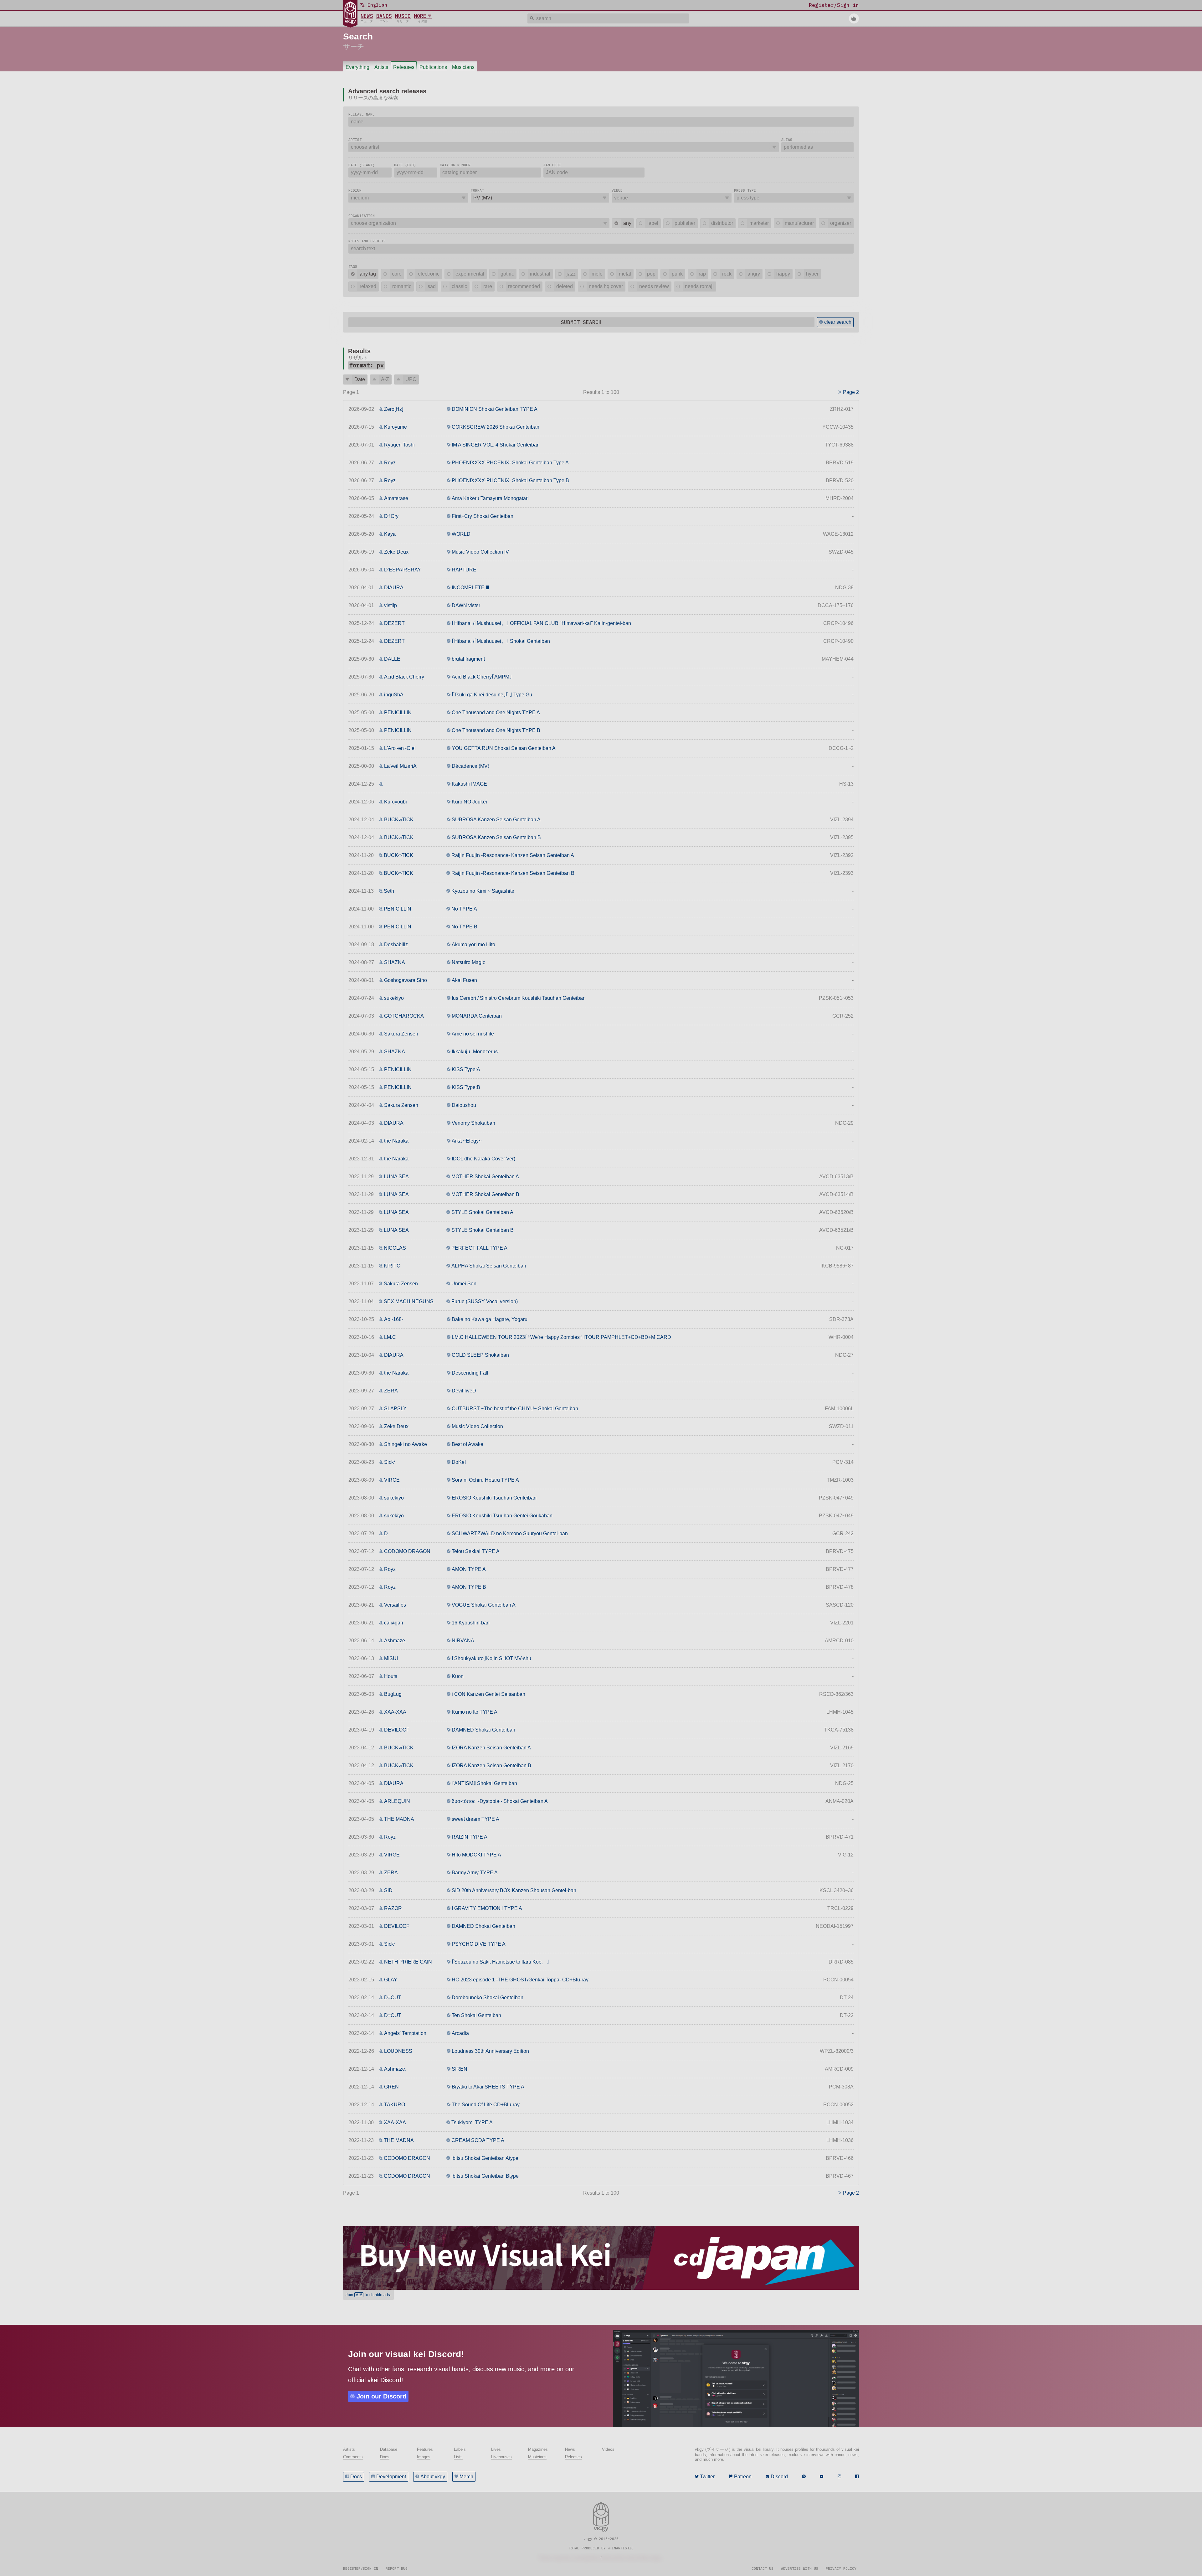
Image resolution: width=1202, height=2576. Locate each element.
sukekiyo (394, 998)
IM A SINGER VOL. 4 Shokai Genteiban (496, 445)
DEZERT (394, 623)
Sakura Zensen (401, 1034)
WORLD (461, 534)
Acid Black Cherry (404, 677)
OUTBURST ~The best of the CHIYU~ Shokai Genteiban (515, 1409)
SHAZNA (395, 962)
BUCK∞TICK (399, 820)
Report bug (397, 2568)
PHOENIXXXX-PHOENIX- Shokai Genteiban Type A (510, 463)
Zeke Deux (396, 552)
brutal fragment (468, 659)
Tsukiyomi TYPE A (472, 2122)
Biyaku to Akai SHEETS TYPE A (488, 2087)
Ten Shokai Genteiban (476, 2015)
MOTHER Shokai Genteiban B (485, 1194)
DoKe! (459, 1462)
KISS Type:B (466, 1087)
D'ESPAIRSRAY (403, 570)
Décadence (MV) (470, 766)
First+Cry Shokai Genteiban (483, 516)
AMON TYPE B (469, 1587)
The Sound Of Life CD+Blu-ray (486, 2105)
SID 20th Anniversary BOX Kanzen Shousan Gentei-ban (514, 1890)
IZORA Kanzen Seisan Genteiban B (491, 1766)
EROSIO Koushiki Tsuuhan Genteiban (494, 1498)
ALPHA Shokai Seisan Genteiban (489, 1266)
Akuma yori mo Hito (473, 945)
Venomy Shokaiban (473, 1123)
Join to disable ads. (368, 2295)
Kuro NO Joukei (469, 802)
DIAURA (394, 588)
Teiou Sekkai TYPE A (476, 1551)
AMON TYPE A (469, 1569)
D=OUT (393, 1998)
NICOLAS (395, 1248)
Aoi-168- (394, 1319)
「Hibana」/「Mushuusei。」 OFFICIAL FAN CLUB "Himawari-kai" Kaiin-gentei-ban (541, 623)
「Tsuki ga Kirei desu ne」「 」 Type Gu (492, 695)
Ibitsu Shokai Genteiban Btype (485, 2176)
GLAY (391, 1980)
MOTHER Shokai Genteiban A (485, 1177)
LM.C (390, 1337)
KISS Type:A (466, 1069)
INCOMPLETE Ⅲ (470, 588)
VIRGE (392, 1480)
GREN (391, 2087)
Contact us (763, 2568)
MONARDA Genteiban (477, 1016)
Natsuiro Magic (468, 962)
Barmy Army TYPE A (475, 1873)
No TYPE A (464, 909)
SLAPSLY (395, 1409)
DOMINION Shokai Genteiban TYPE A (495, 409)
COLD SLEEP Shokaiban (480, 1355)
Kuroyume (396, 427)
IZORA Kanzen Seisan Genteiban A (491, 1748)
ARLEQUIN (397, 1801)
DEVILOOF (397, 1730)
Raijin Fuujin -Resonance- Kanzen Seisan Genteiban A (513, 855)
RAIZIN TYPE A (470, 1837)
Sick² (390, 1462)
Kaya (390, 534)
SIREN (460, 2069)
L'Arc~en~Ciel (400, 748)
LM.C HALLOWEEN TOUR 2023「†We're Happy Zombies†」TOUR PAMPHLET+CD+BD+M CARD (561, 1337)
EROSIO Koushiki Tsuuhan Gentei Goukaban (502, 1516)
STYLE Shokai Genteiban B (483, 1230)
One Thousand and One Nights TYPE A (496, 712)
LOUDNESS (398, 2051)
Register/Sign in (361, 2568)
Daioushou (464, 1105)
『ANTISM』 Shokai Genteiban (484, 1783)
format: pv (367, 365)
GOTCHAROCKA (404, 1016)
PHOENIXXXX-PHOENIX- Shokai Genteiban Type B (510, 480)
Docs (356, 2477)
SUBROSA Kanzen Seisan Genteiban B (496, 837)
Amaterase (396, 498)
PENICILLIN (398, 712)
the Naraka (396, 1141)
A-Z (385, 379)
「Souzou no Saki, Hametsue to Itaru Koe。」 (500, 1962)
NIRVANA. (464, 1641)
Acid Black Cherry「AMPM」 (482, 677)
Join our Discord (381, 2396)
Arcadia (460, 2033)
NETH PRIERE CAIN (408, 1962)
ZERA (391, 1391)
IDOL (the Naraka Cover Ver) (483, 1159)
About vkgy (433, 2477)
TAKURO (395, 2105)
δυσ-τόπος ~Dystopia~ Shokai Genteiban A (500, 1801)
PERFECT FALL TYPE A (479, 1248)
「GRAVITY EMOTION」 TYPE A (487, 1908)
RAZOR (393, 1908)
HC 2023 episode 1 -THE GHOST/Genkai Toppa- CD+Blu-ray (520, 1980)
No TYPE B (464, 927)
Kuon (458, 1676)
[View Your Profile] (854, 18)
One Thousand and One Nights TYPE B (496, 730)
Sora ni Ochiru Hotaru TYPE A (485, 1480)
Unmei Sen (464, 1284)
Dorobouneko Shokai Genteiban (488, 1998)
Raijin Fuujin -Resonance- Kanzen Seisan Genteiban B (513, 873)
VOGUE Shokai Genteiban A (484, 1605)
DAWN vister (466, 605)
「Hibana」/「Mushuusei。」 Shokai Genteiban (501, 641)
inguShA (394, 695)
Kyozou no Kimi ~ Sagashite (483, 891)
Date (360, 379)
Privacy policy (841, 2568)
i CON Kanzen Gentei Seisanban (488, 1694)
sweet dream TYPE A (475, 1819)
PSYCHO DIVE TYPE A (479, 1944)
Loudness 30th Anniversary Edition (490, 2051)
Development (391, 2477)
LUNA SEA (396, 1177)
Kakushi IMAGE (469, 784)
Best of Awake (467, 1444)
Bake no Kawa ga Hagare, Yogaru (490, 1319)
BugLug (393, 1694)
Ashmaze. (395, 1641)
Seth (389, 891)
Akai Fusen (464, 980)
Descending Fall (470, 1373)
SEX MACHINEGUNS (409, 1301)
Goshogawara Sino (406, 980)
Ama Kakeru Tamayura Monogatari (490, 498)
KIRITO (392, 1266)
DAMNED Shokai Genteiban (483, 1730)
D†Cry (391, 516)
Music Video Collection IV (480, 552)
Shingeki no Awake (406, 1444)
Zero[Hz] (394, 409)
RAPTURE (464, 570)
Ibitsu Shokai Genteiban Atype (485, 2158)
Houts (391, 1676)
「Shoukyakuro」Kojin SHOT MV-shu (491, 1658)
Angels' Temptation (405, 2033)
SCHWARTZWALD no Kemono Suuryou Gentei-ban (510, 1533)
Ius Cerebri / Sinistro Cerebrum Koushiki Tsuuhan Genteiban (519, 998)
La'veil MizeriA (400, 766)
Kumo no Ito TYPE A (475, 1712)
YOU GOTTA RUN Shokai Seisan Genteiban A (504, 748)
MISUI (391, 1658)
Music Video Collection (477, 1426)
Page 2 (851, 392)
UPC (411, 379)
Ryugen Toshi (399, 445)
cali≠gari (394, 1623)
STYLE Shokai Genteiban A (482, 1212)
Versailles (395, 1605)
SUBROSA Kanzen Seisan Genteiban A (496, 820)
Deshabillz (396, 945)
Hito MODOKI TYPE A (476, 1855)
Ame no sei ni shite (473, 1034)
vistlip (390, 605)
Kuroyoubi (396, 802)
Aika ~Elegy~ (467, 1141)
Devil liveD (464, 1391)
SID (388, 1890)
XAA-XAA (395, 1712)
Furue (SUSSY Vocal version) (485, 1301)
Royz (390, 463)
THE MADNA (399, 1819)
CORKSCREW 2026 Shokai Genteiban (496, 427)
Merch (466, 2477)
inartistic (623, 2548)
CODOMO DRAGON (407, 1551)
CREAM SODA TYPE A (478, 2140)
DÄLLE (392, 659)
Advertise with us (800, 2568)
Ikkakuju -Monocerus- (475, 1052)
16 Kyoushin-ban (471, 1623)
